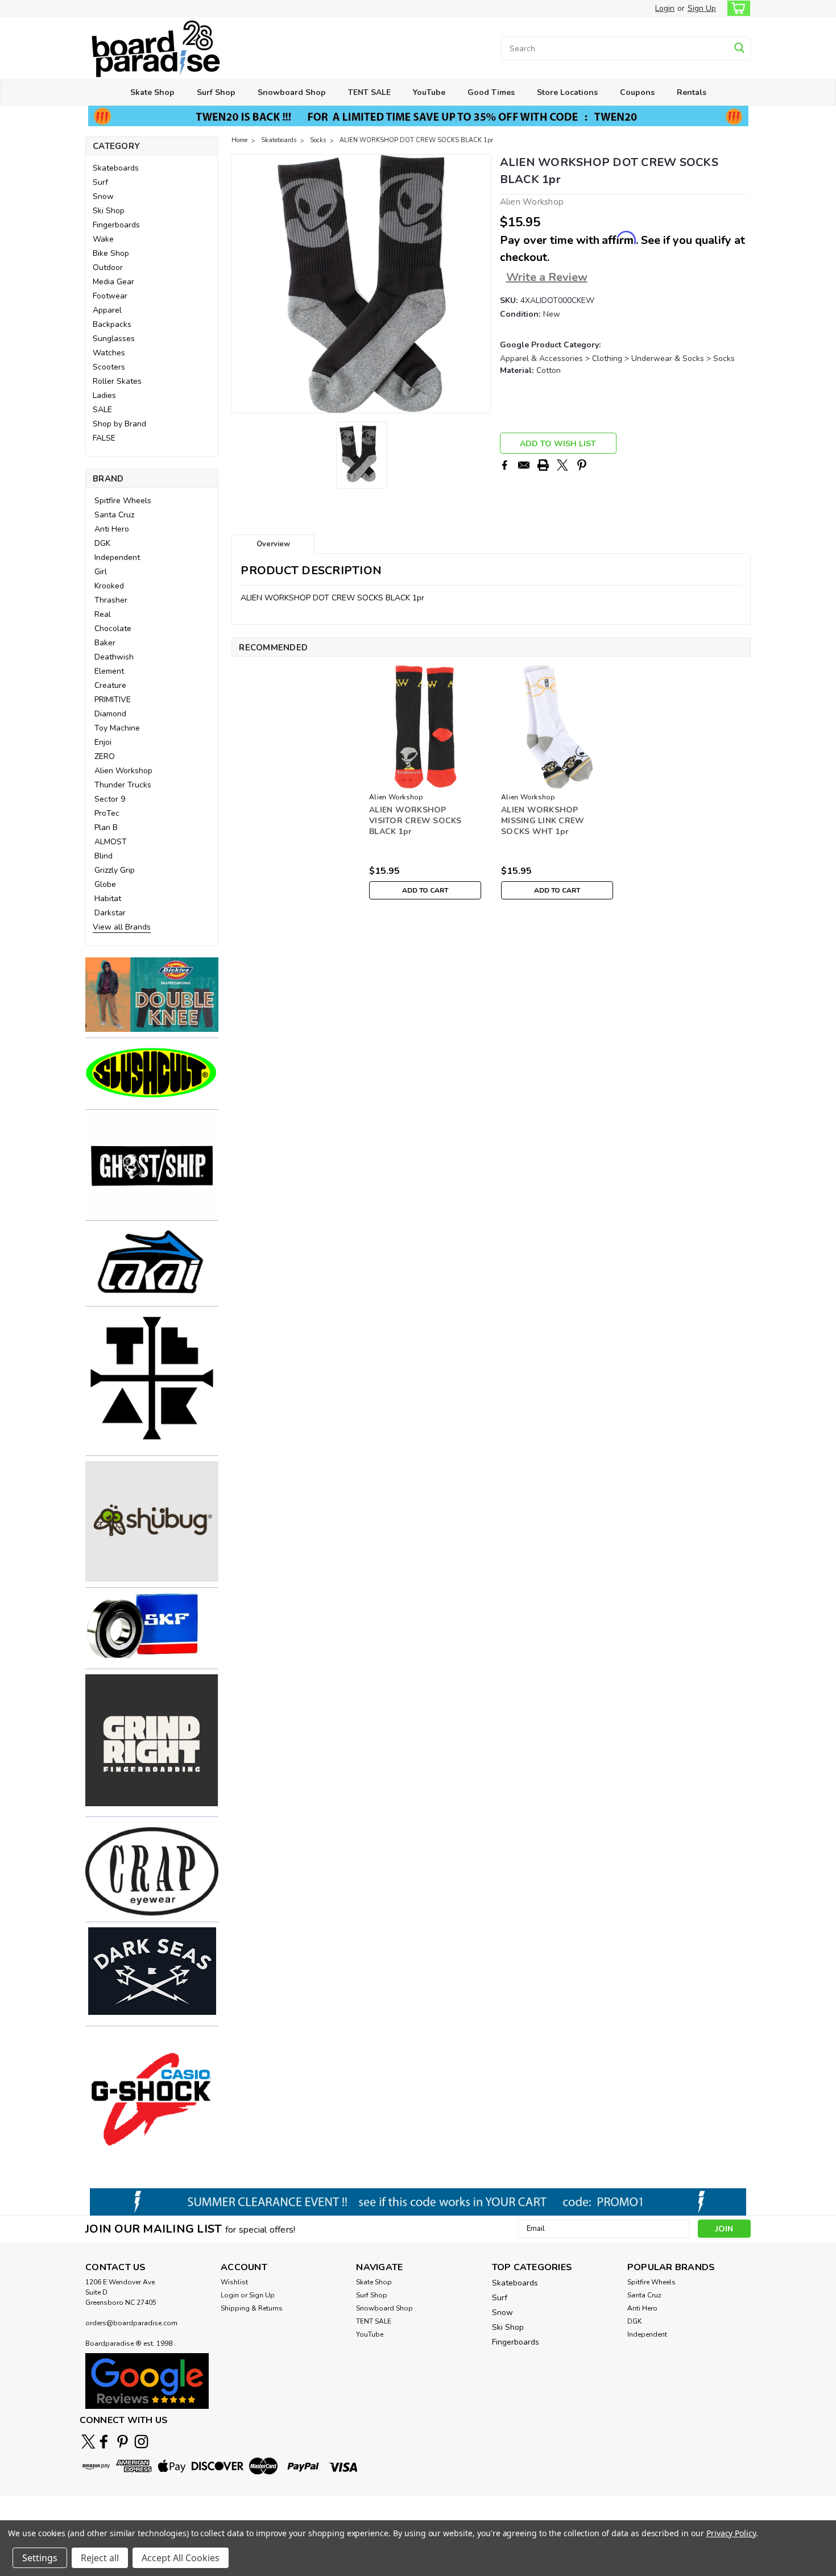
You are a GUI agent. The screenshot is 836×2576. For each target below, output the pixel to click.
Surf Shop (216, 92)
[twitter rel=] (88, 2442)
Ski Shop (109, 211)
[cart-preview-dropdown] (736, 8)
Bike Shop (111, 253)
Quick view (425, 780)
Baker (105, 643)
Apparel (107, 310)
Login (665, 8)
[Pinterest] (582, 465)
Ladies (104, 395)
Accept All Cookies (181, 2558)
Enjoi (103, 742)
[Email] (524, 465)
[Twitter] (562, 465)
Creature (110, 685)
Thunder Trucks (123, 785)
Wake (103, 239)
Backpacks (112, 324)
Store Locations (567, 92)
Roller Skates (117, 381)
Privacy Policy (731, 2533)
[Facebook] (504, 465)
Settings (40, 2558)
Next (481, 284)
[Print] (543, 465)
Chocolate (113, 629)
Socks (318, 140)
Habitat (108, 899)
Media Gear (113, 282)
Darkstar (110, 913)
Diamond (110, 714)
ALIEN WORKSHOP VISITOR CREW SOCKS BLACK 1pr (415, 821)
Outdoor (108, 267)
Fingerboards (116, 225)
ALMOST (111, 842)
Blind (104, 856)
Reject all (100, 2558)
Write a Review (547, 277)
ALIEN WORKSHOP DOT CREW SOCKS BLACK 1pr (416, 140)
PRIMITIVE (113, 700)
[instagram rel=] (141, 2442)
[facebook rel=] (104, 2442)
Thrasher (111, 600)
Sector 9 (110, 799)
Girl (101, 572)
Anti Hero (112, 529)
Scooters (109, 367)
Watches (109, 353)
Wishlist (234, 2282)
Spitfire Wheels (123, 501)
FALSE (104, 438)
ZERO (105, 756)
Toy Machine (117, 728)
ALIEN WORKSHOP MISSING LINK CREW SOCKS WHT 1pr (543, 821)
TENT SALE (369, 92)
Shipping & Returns (252, 2308)
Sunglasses (114, 339)
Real (103, 614)
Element (109, 671)
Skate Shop (152, 92)
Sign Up (702, 8)
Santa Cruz (114, 515)
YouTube (429, 92)
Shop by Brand (119, 424)
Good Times (491, 92)
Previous (241, 284)
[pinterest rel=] (123, 2442)
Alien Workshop (123, 771)
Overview (273, 544)
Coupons (637, 92)
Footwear (110, 296)
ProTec (107, 813)
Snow (103, 196)
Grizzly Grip (115, 870)
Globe (105, 884)
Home (239, 140)
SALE (102, 410)
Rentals (692, 92)
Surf (100, 182)
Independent (117, 557)
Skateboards (116, 168)
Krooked (109, 586)
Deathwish (114, 657)
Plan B (106, 827)
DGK (102, 543)
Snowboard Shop (292, 92)
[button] (152, 995)
